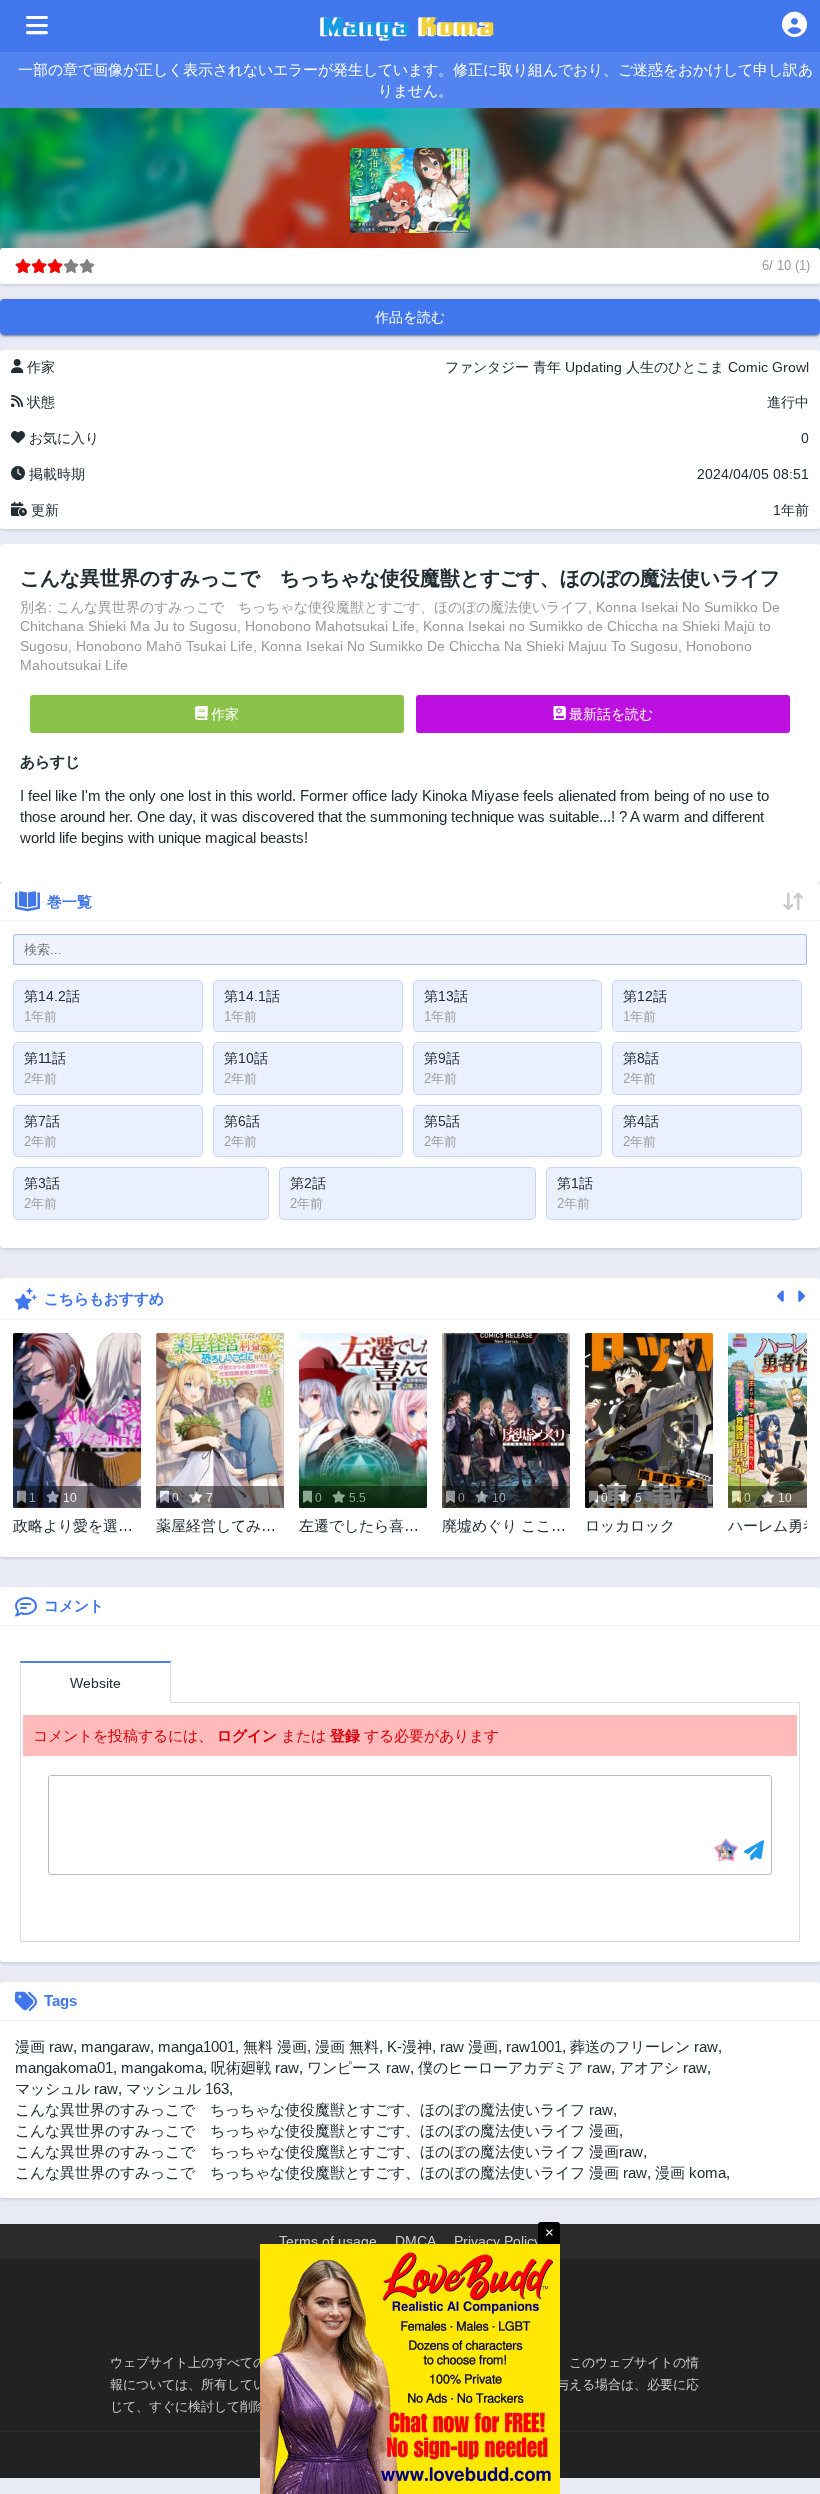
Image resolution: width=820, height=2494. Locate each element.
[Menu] (37, 26)
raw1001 (534, 2046)
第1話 (575, 1183)
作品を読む (410, 317)
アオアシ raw (663, 2067)
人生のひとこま (675, 367)
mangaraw (115, 2046)
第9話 (442, 1058)
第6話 (242, 1121)
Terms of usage (328, 2241)
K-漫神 (409, 2046)
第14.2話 (52, 996)
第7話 (42, 1121)
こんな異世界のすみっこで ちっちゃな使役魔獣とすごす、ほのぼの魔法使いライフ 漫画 (317, 2130)
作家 (223, 714)
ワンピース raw (358, 2067)
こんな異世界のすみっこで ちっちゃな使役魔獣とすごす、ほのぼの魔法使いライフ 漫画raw (329, 2151)
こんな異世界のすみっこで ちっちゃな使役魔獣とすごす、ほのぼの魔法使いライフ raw (314, 2109)
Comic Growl (768, 367)
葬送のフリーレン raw (644, 2046)
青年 (547, 367)
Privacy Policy (497, 2241)
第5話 (442, 1121)
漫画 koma (690, 2172)
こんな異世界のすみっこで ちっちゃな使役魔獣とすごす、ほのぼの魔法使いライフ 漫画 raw (331, 2172)
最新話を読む (609, 714)
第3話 (42, 1183)
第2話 (308, 1183)
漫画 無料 (347, 2046)
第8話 (641, 1058)
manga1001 (196, 2046)
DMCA (415, 2241)
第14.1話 (252, 996)
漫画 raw (44, 2046)
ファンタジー (487, 367)
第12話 (645, 996)
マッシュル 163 (177, 2088)
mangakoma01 (64, 2067)
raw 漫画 (469, 2046)
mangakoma (162, 2067)
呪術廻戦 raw (255, 2067)
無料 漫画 (275, 2046)
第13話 (446, 996)
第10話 (246, 1058)
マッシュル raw (66, 2088)
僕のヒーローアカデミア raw (514, 2067)
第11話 (45, 1058)
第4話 (641, 1121)
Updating (593, 367)
